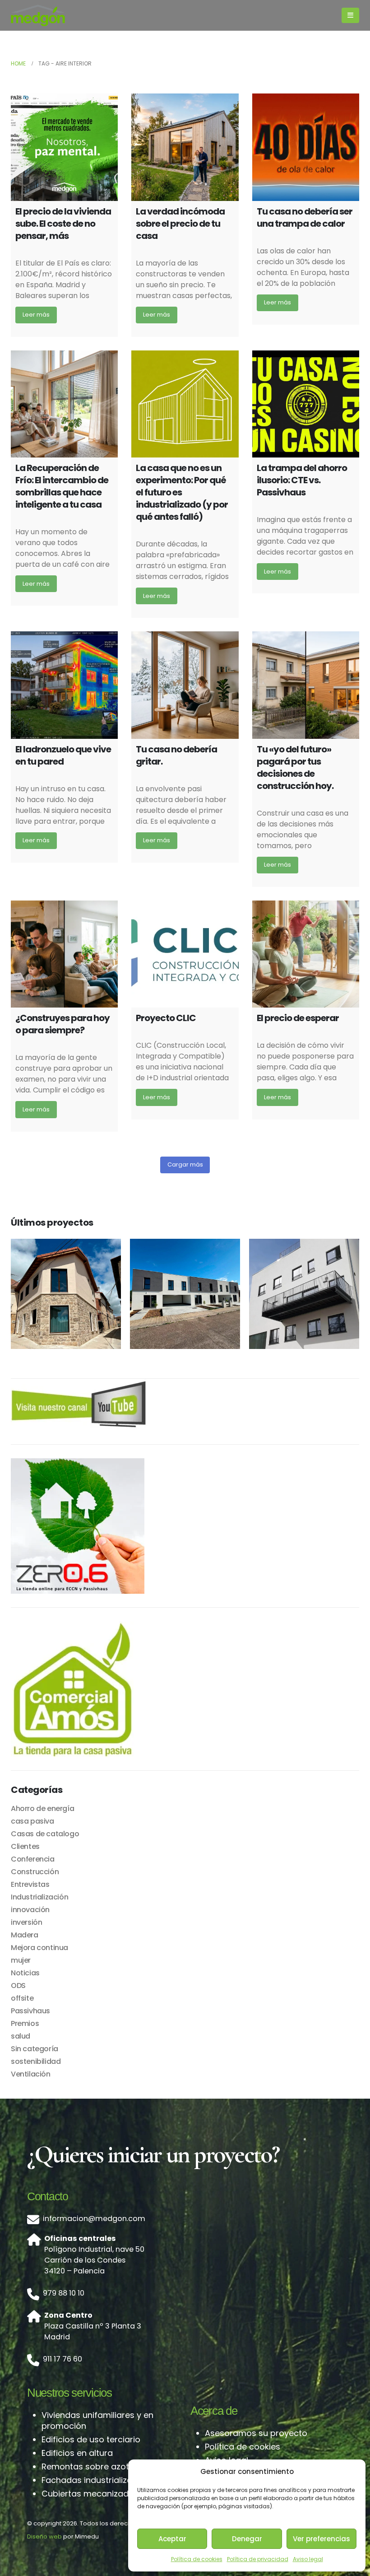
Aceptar (172, 2539)
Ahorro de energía (42, 1808)
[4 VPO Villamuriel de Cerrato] (185, 1294)
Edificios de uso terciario (91, 2439)
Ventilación (31, 2074)
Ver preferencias (321, 2539)
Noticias (25, 1973)
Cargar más (185, 1164)
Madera (25, 1935)
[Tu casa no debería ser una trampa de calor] (306, 147)
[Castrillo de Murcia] (66, 1294)
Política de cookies (197, 2559)
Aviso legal (308, 2559)
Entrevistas (30, 1884)
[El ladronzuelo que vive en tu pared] (64, 685)
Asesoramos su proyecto (256, 2433)
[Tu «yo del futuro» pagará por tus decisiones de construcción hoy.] (306, 685)
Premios (25, 2023)
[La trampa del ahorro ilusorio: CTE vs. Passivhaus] (306, 404)
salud (21, 2036)
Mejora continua (39, 1948)
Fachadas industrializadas (95, 2480)
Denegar (247, 2539)
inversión (26, 1922)
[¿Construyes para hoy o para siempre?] (64, 954)
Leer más (36, 315)
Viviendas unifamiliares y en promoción (97, 2420)
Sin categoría (35, 2049)
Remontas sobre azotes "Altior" (104, 2466)
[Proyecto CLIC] (185, 954)
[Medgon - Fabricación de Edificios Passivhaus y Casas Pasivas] (38, 15)
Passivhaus (30, 2011)
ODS (18, 1986)
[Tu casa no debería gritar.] (185, 685)
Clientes (25, 1846)
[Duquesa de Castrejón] (304, 1294)
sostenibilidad (36, 2061)
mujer (21, 1960)
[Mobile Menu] (350, 15)
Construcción (35, 1872)
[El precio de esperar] (306, 954)
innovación (30, 1910)
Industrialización (39, 1897)
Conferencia (33, 1859)
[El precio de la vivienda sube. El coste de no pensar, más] (64, 147)
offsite (22, 1998)
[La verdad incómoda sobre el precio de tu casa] (185, 147)
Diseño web (44, 2536)
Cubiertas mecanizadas (90, 2494)
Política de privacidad (258, 2559)
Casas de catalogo (45, 1834)
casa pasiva (32, 1821)
